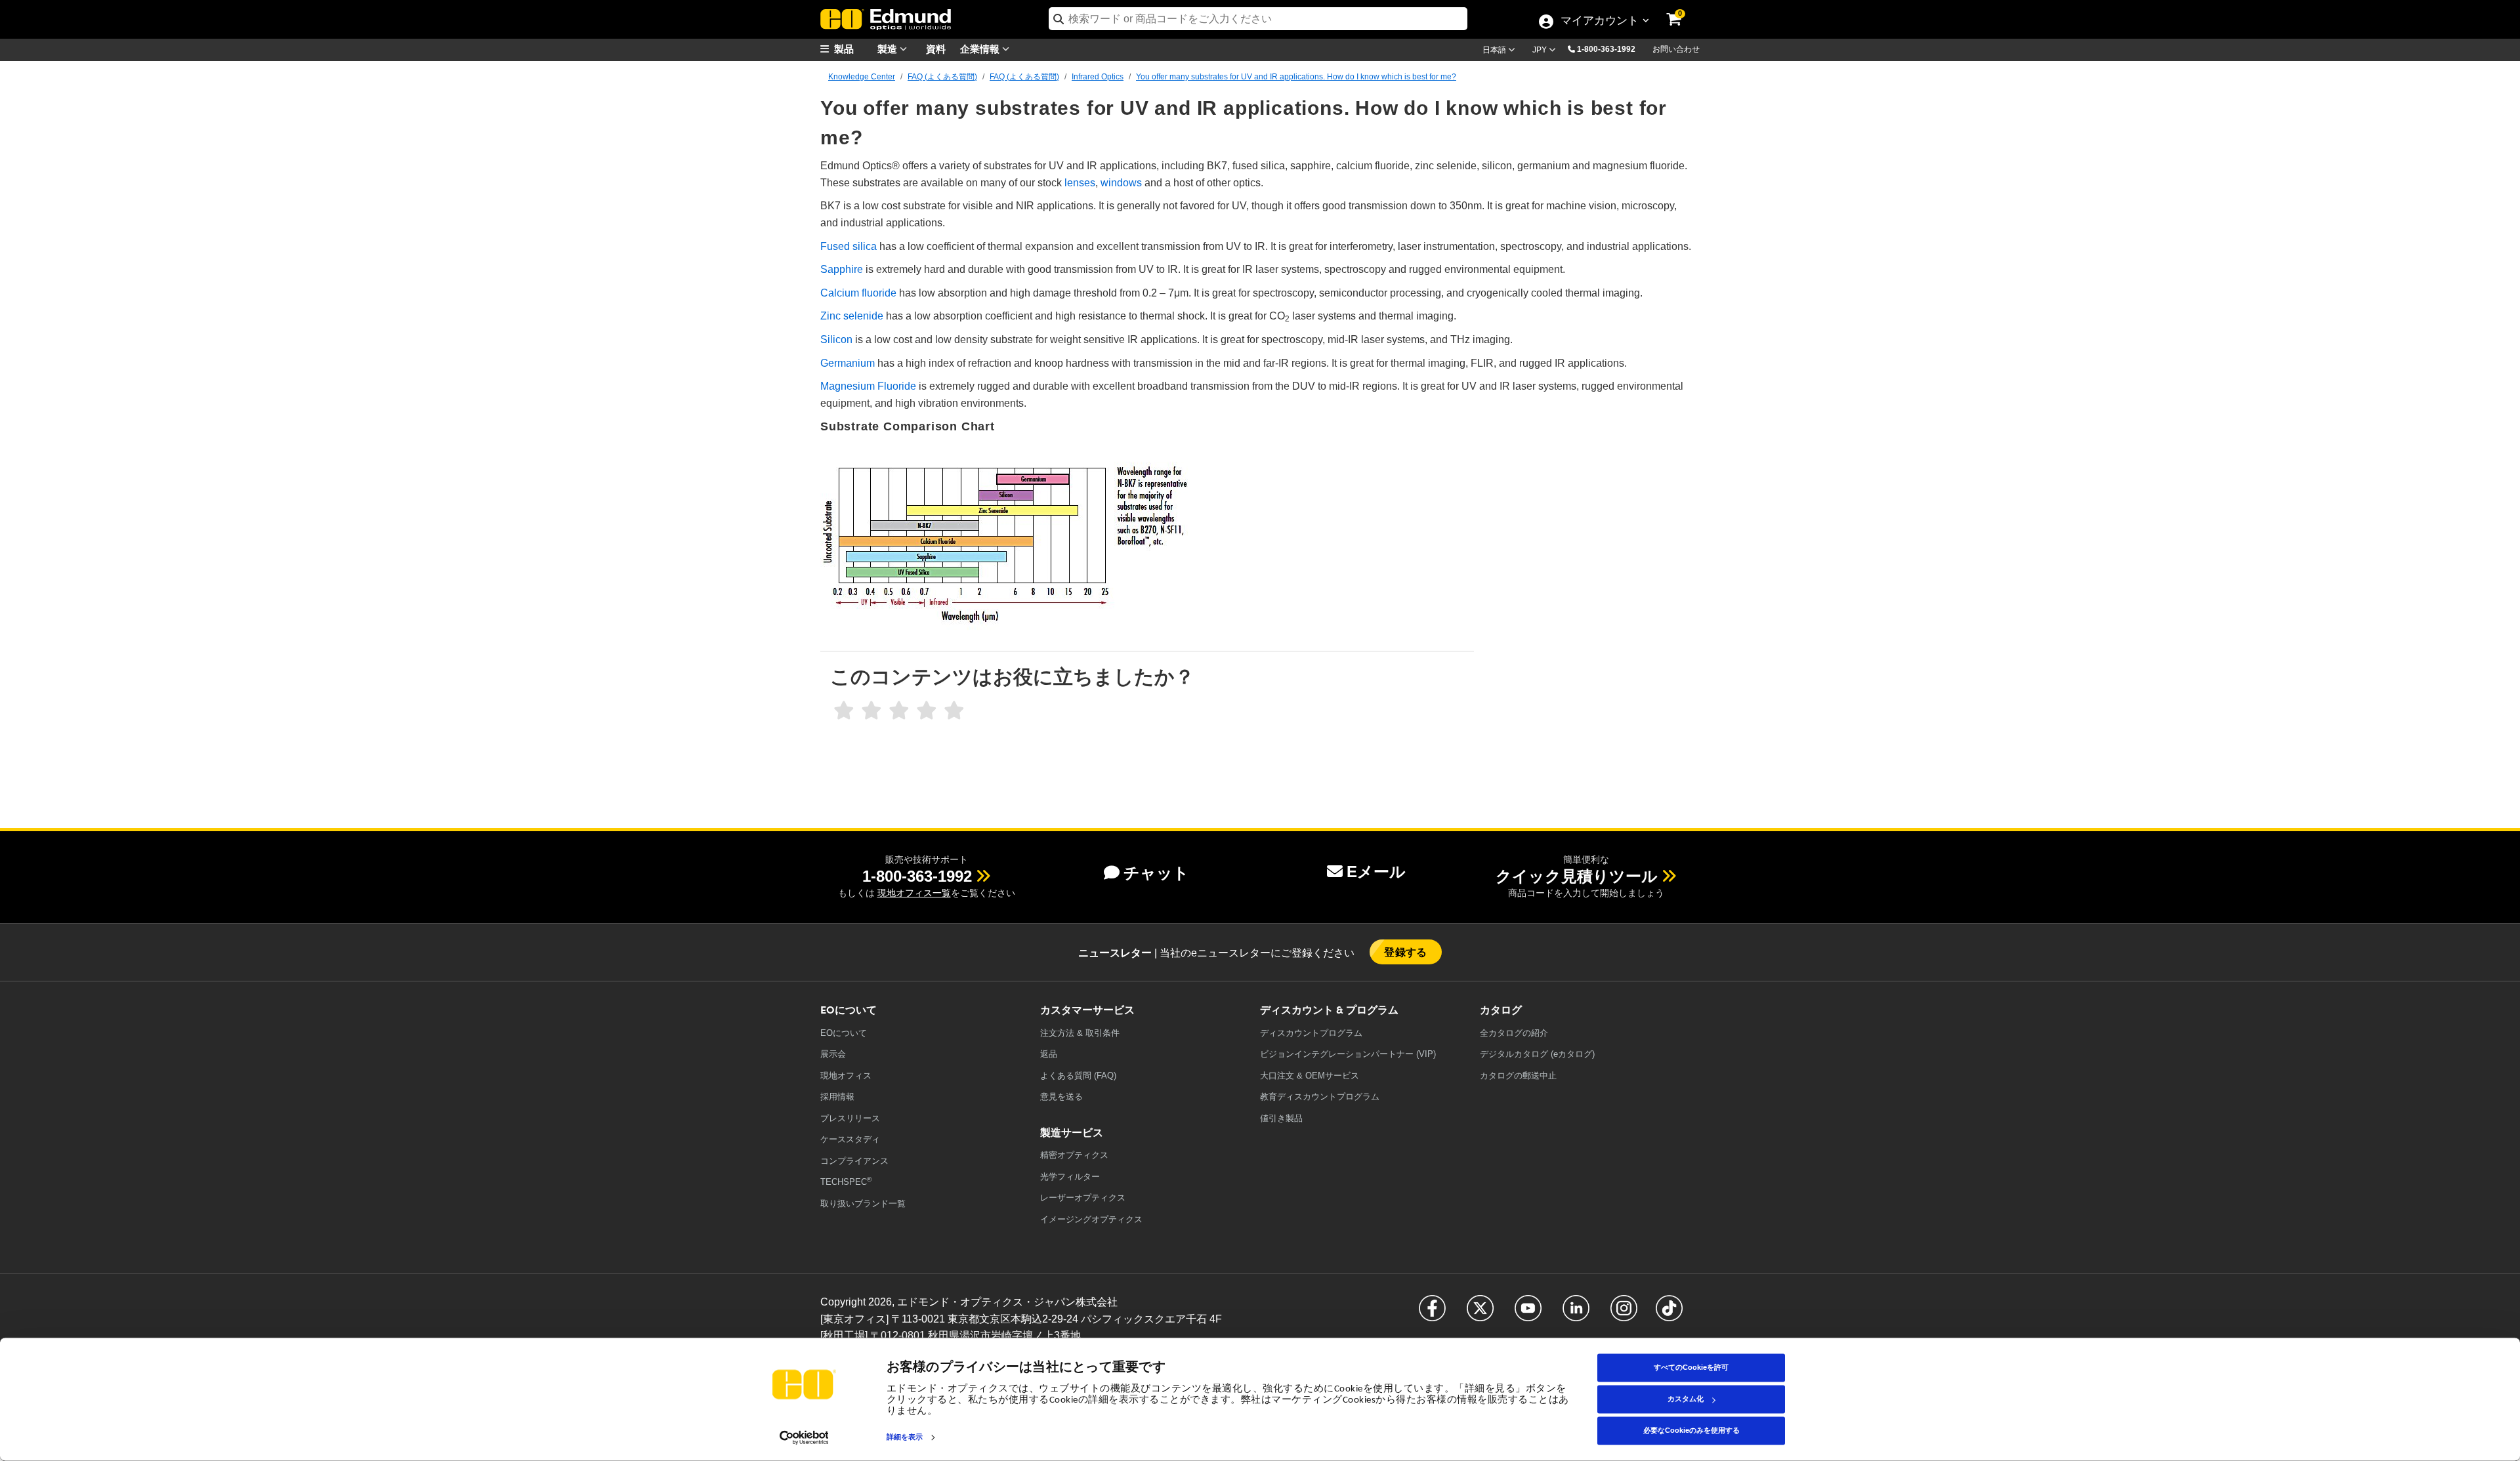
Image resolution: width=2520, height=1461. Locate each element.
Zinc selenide (852, 316)
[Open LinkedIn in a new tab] (1576, 1314)
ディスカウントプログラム (1311, 1033)
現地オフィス (846, 1076)
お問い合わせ (1676, 49)
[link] (1683, 10)
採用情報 (837, 1097)
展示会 (833, 1054)
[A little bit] (871, 711)
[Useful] (927, 711)
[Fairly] (899, 711)
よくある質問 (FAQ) (1078, 1076)
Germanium (848, 363)
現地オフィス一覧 (914, 893)
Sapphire (842, 269)
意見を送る (1061, 1097)
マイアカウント (1599, 22)
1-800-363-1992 (1606, 49)
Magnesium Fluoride (868, 386)
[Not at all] (844, 711)
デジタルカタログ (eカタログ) (1537, 1054)
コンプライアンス (854, 1161)
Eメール (1376, 872)
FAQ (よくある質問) (942, 77)
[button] (1611, 49)
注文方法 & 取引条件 (1080, 1033)
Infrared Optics (1098, 77)
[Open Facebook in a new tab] (1432, 1314)
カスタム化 (1686, 1399)
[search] (1258, 19)
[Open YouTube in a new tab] (1528, 1314)
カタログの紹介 (1514, 1033)
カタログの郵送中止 (1518, 1076)
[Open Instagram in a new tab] (1624, 1314)
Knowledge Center (862, 77)
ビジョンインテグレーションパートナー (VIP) (1348, 1054)
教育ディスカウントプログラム (1320, 1097)
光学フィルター (1070, 1177)
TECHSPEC (846, 1181)
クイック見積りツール (1577, 876)
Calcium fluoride (858, 293)
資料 (936, 48)
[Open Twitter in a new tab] (1480, 1314)
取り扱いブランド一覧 (863, 1204)
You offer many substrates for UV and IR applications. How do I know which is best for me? (1296, 77)
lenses (1080, 183)
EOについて (844, 1033)
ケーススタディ (850, 1139)
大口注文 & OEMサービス (1310, 1076)
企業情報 (981, 48)
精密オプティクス (1074, 1155)
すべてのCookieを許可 (1691, 1367)
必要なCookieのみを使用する (1691, 1430)
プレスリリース (850, 1118)
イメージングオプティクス (1091, 1219)
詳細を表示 (905, 1437)
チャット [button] (1156, 873)
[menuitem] (853, 49)
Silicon (836, 340)
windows (1121, 183)
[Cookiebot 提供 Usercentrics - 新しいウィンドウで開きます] (804, 1437)
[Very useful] (954, 711)
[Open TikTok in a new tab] (1669, 1314)
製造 (889, 48)
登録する (1406, 952)
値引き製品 (1281, 1118)
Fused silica (849, 246)
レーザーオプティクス (1083, 1198)
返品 (1049, 1054)
